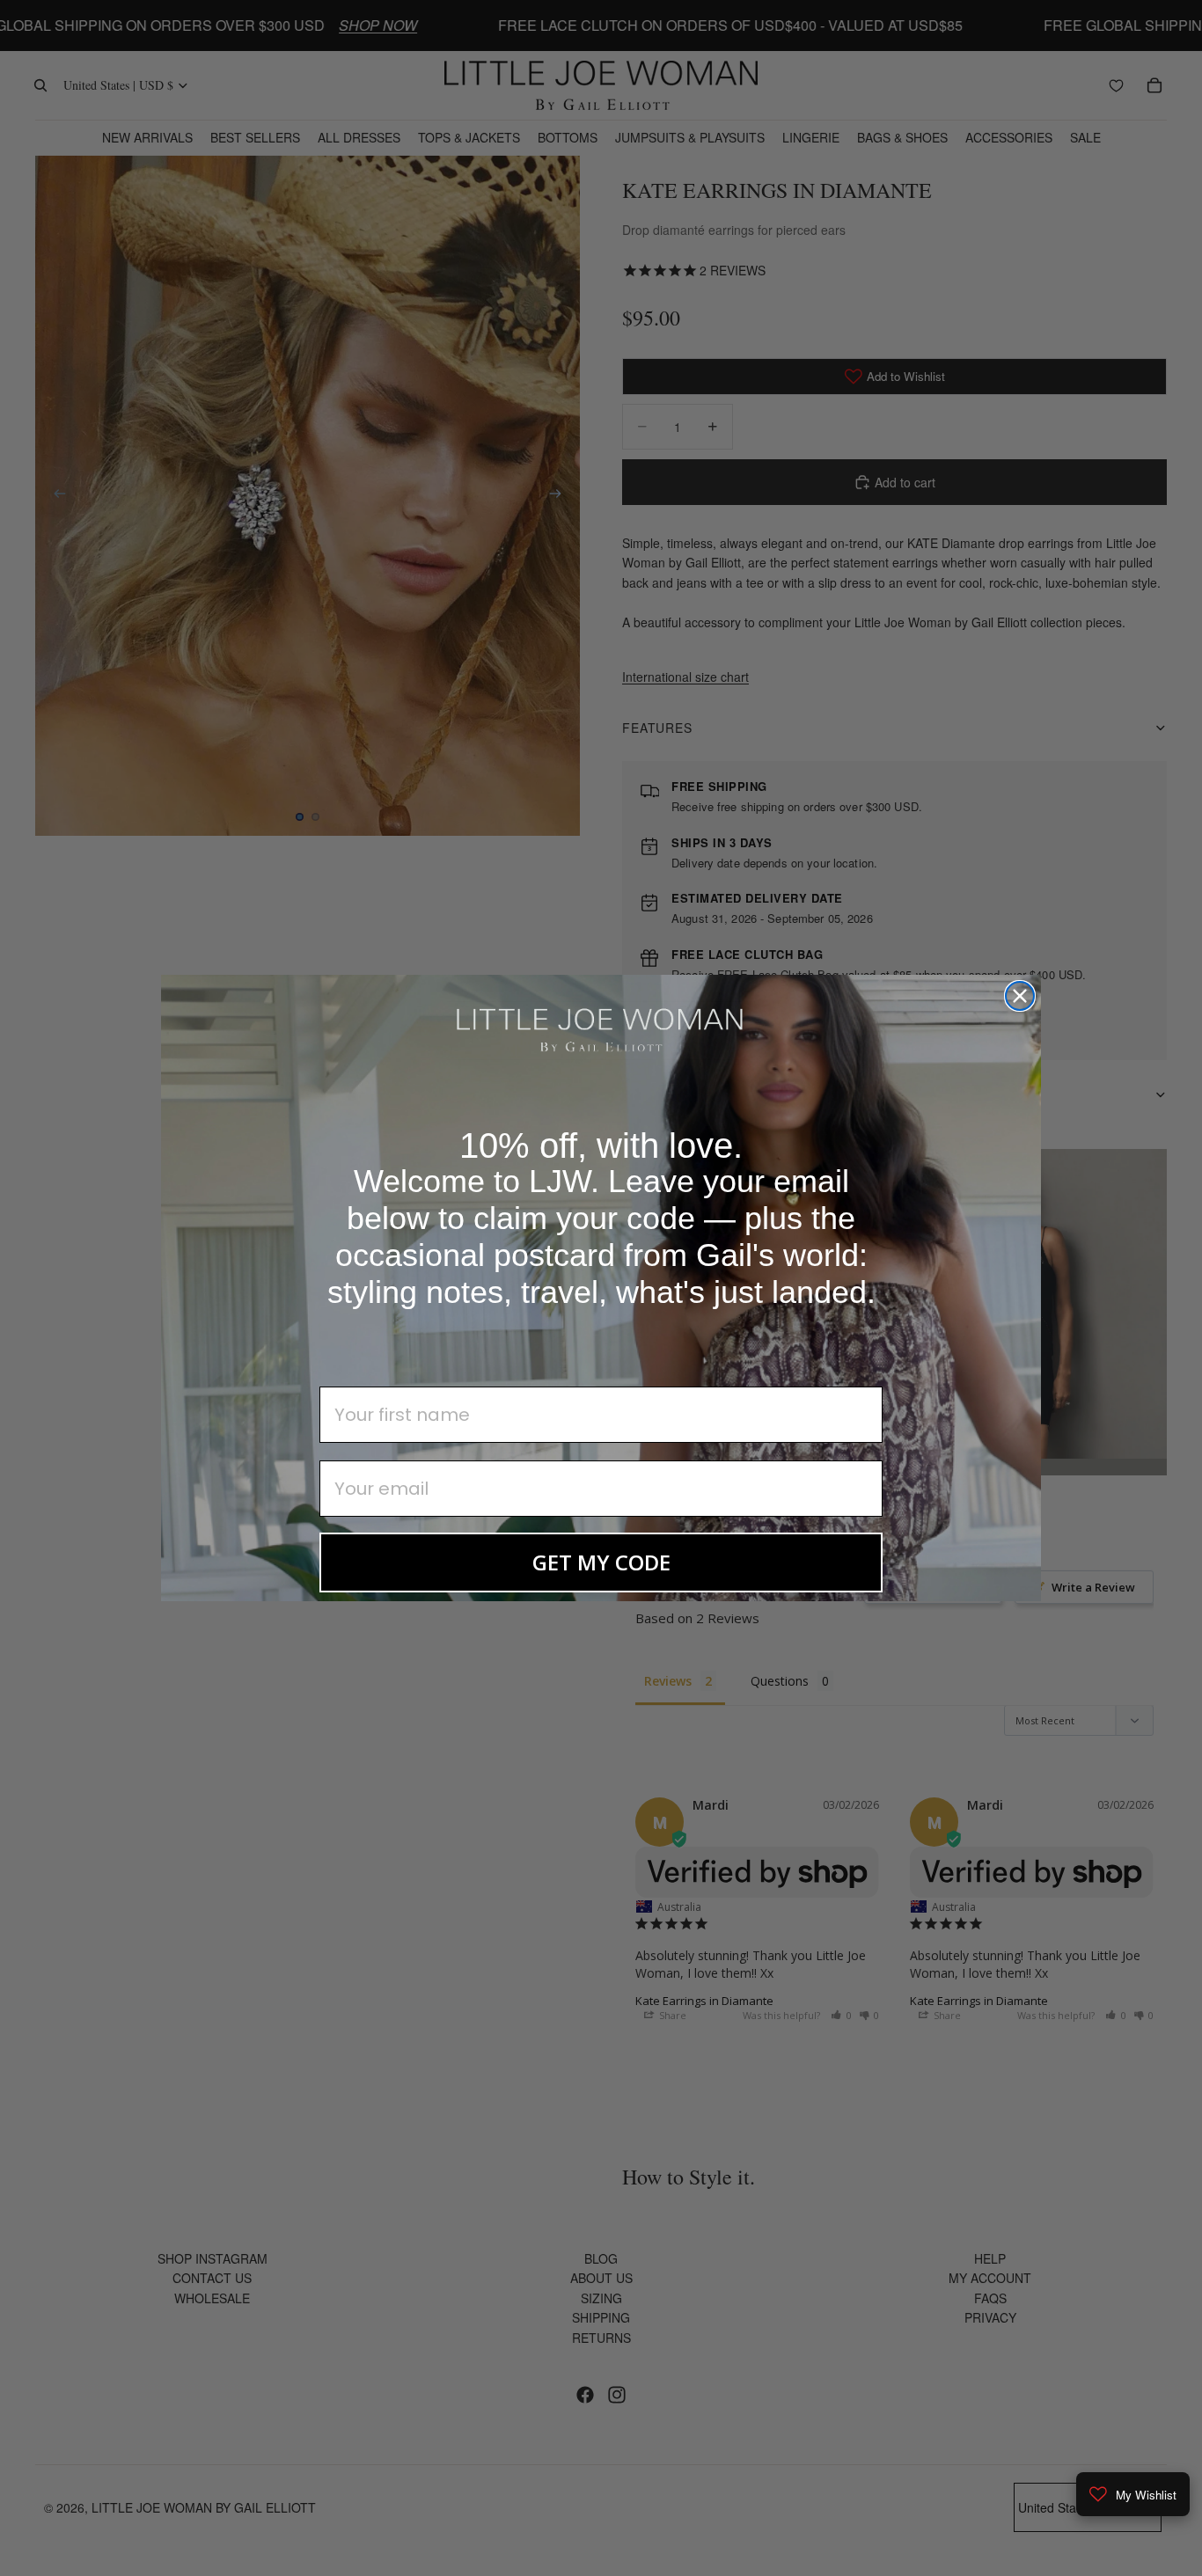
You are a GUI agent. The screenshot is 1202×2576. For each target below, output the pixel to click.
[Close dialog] (1020, 996)
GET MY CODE (601, 1562)
